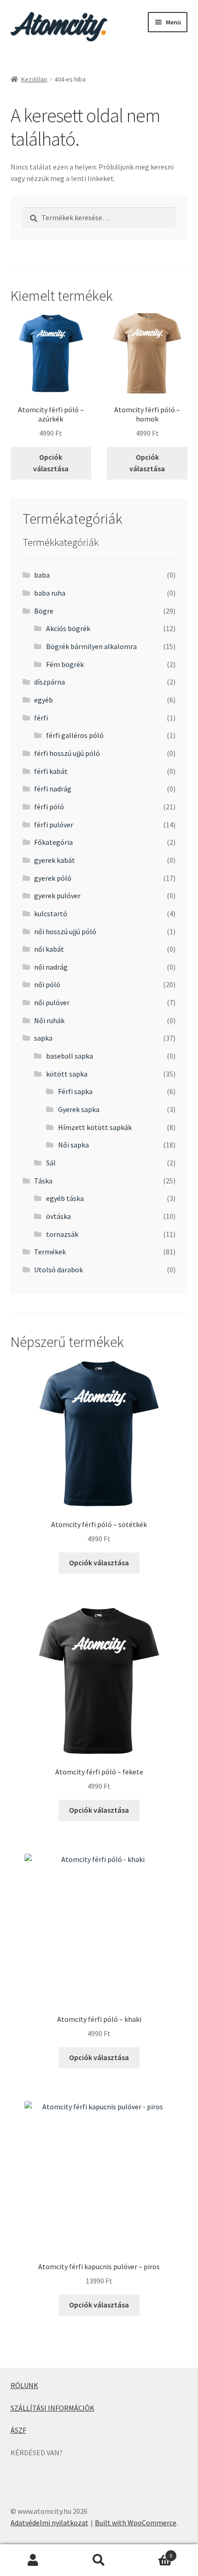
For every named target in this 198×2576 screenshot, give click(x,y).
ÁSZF (18, 2430)
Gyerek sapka (79, 1109)
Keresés (99, 2560)
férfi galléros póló (75, 735)
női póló (47, 984)
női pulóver (52, 1002)
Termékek (50, 1252)
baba (42, 575)
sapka (43, 1038)
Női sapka (73, 1145)
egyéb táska (65, 1198)
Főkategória (53, 842)
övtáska (58, 1216)
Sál (51, 1163)
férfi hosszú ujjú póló (67, 753)
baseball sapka (70, 1056)
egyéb (44, 700)
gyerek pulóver (57, 896)
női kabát (49, 949)
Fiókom (33, 2560)
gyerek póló (53, 878)
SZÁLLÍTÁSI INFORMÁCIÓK (52, 2408)
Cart (152, 2552)
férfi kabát (51, 771)
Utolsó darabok (58, 1270)
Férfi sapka (75, 1091)
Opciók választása (51, 463)
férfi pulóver (54, 825)
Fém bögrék (65, 664)
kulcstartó (51, 913)
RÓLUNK (24, 2385)
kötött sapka (67, 1074)
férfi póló (49, 807)
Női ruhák (49, 1020)
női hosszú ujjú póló (65, 931)
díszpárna (49, 682)
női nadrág (51, 967)
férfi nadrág (53, 789)
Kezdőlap (34, 79)
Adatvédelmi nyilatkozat (49, 2523)
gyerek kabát (55, 860)
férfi (41, 718)
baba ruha (50, 593)
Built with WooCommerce (136, 2523)
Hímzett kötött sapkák (95, 1127)
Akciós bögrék (68, 628)
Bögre (44, 611)
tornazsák (62, 1234)
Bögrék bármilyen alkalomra (91, 646)
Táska (43, 1181)
